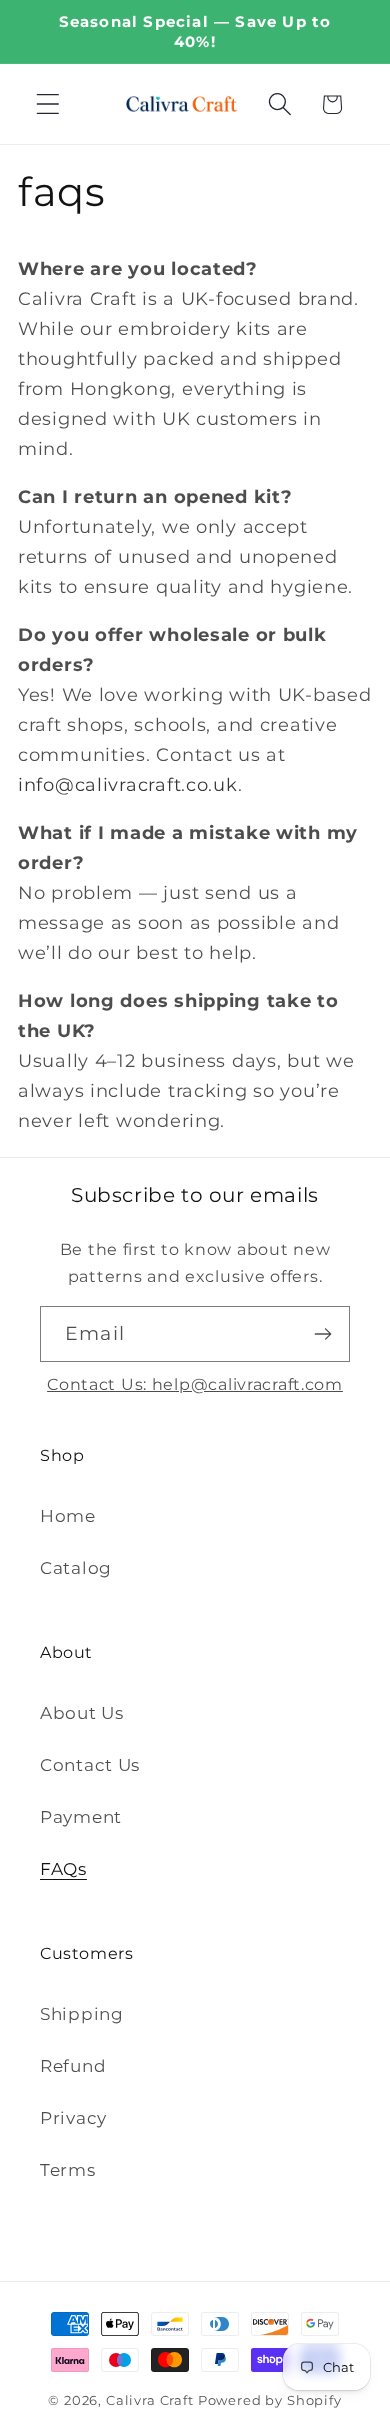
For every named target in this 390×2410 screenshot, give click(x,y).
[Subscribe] (322, 1334)
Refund (73, 2066)
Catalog (76, 1568)
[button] (48, 104)
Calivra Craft (150, 2400)
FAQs (63, 1869)
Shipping (82, 2014)
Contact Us (90, 1765)
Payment (81, 1817)
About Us (82, 1713)
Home (68, 1516)
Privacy (73, 2118)
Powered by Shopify (270, 2400)
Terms (68, 2170)
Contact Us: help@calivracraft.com (195, 1384)
